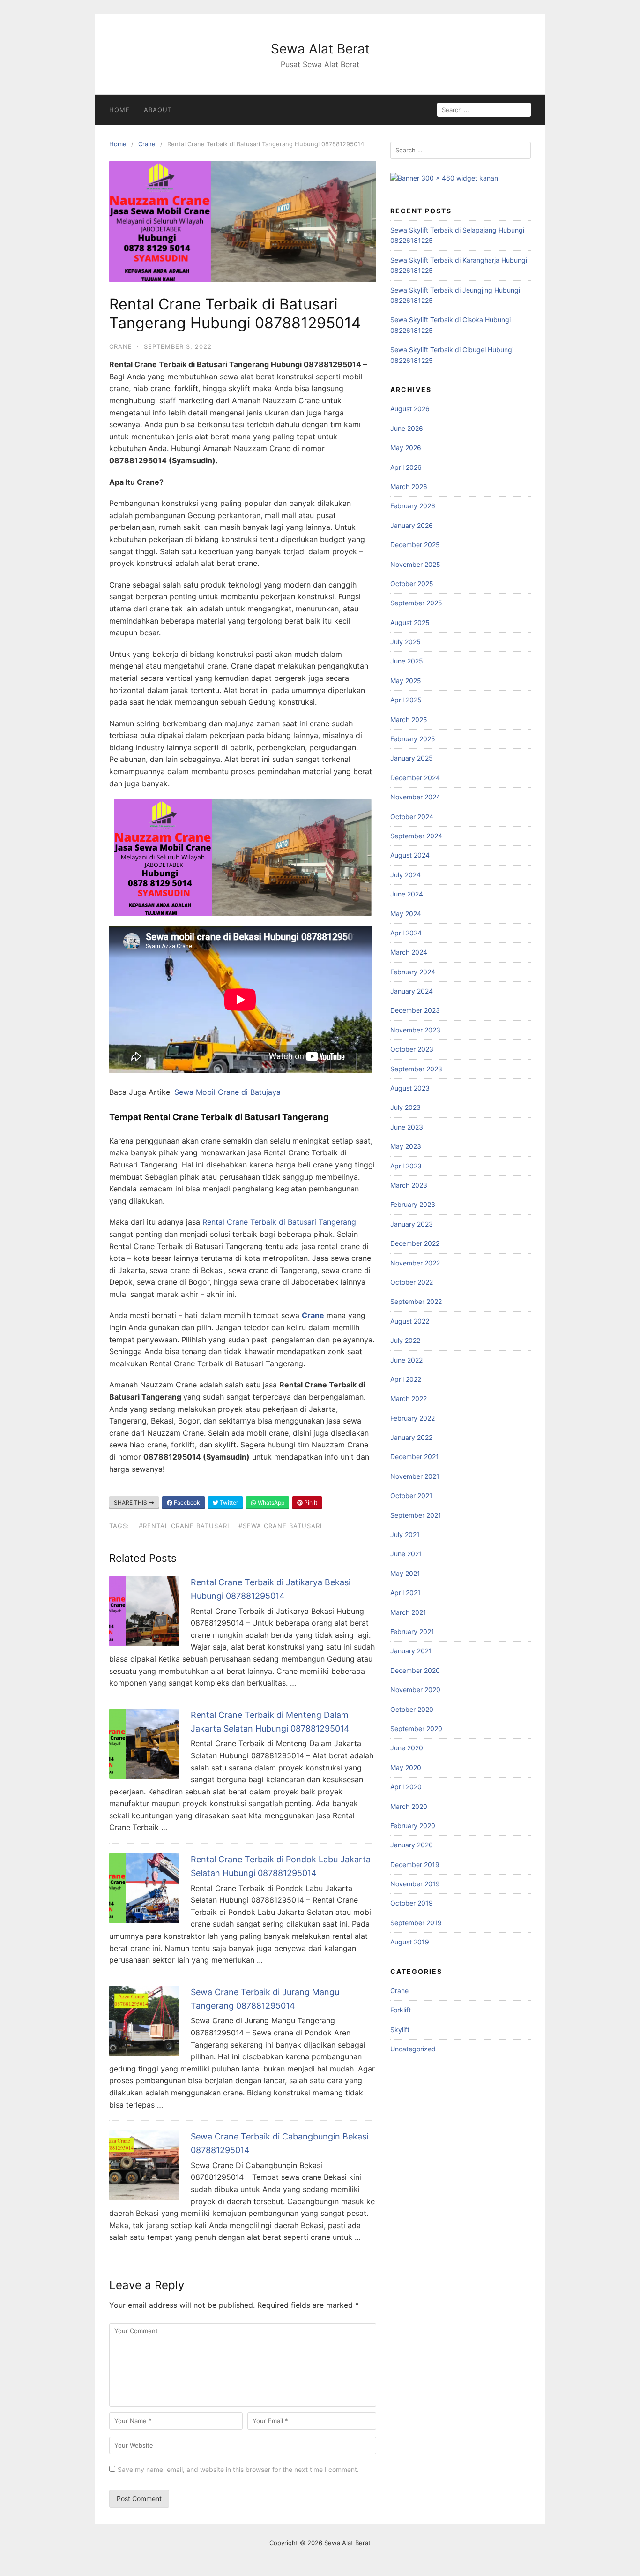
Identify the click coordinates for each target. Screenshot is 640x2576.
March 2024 (409, 952)
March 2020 (409, 1806)
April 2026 (406, 467)
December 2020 (415, 1670)
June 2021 (406, 1554)
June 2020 (407, 1748)
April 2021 (406, 1593)
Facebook (186, 1503)
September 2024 (416, 836)
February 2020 (413, 1826)
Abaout (158, 110)
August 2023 (410, 1088)
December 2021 (415, 1457)
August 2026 (410, 409)
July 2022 (405, 1340)
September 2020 (416, 1729)
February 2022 (413, 1418)
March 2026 (409, 486)
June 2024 (407, 894)
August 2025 (410, 622)
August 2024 (410, 855)
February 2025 (413, 739)
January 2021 (411, 1651)
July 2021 (405, 1534)
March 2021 (408, 1612)
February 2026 (413, 506)
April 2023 (406, 1166)
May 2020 (406, 1767)
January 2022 (411, 1437)
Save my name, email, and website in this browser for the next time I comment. (238, 2469)
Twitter (228, 1503)
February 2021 (412, 1631)
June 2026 (407, 428)
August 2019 (410, 1942)
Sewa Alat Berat (320, 49)
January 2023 (412, 1224)
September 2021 (416, 1515)
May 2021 (405, 1573)
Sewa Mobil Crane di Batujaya (227, 1092)
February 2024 (413, 972)
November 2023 (415, 1030)
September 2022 (416, 1301)
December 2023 (415, 1010)
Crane (147, 144)
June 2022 (406, 1360)
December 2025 (415, 545)
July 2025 (406, 642)
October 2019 (412, 1903)
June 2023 (407, 1127)
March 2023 (409, 1185)
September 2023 (416, 1069)
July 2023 (406, 1107)
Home (119, 110)
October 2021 (411, 1495)
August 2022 (410, 1321)
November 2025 (415, 564)
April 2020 (406, 1787)
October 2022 (412, 1282)
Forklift (401, 2010)
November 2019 (415, 1884)
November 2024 (415, 797)
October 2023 (412, 1049)
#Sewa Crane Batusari (280, 1526)
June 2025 (407, 661)
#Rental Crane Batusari (184, 1526)
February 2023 (413, 1204)
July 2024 (406, 875)
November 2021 (415, 1476)
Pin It (310, 1503)
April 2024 (406, 933)
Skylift (400, 2030)
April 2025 (406, 700)
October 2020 (412, 1709)
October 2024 (412, 817)
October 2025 (412, 584)
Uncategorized (413, 2049)
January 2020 (412, 1845)
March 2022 (409, 1398)
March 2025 (409, 719)
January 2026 (412, 525)
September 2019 (416, 1923)
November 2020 (415, 1690)
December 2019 (415, 1864)
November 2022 (415, 1263)
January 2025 (412, 758)
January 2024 (412, 991)
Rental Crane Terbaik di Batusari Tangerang (279, 1222)
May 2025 (406, 681)
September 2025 (416, 603)
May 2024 (406, 914)
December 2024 (415, 778)
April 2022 (406, 1379)
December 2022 (415, 1243)
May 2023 (406, 1146)
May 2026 (406, 448)
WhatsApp (270, 1503)
